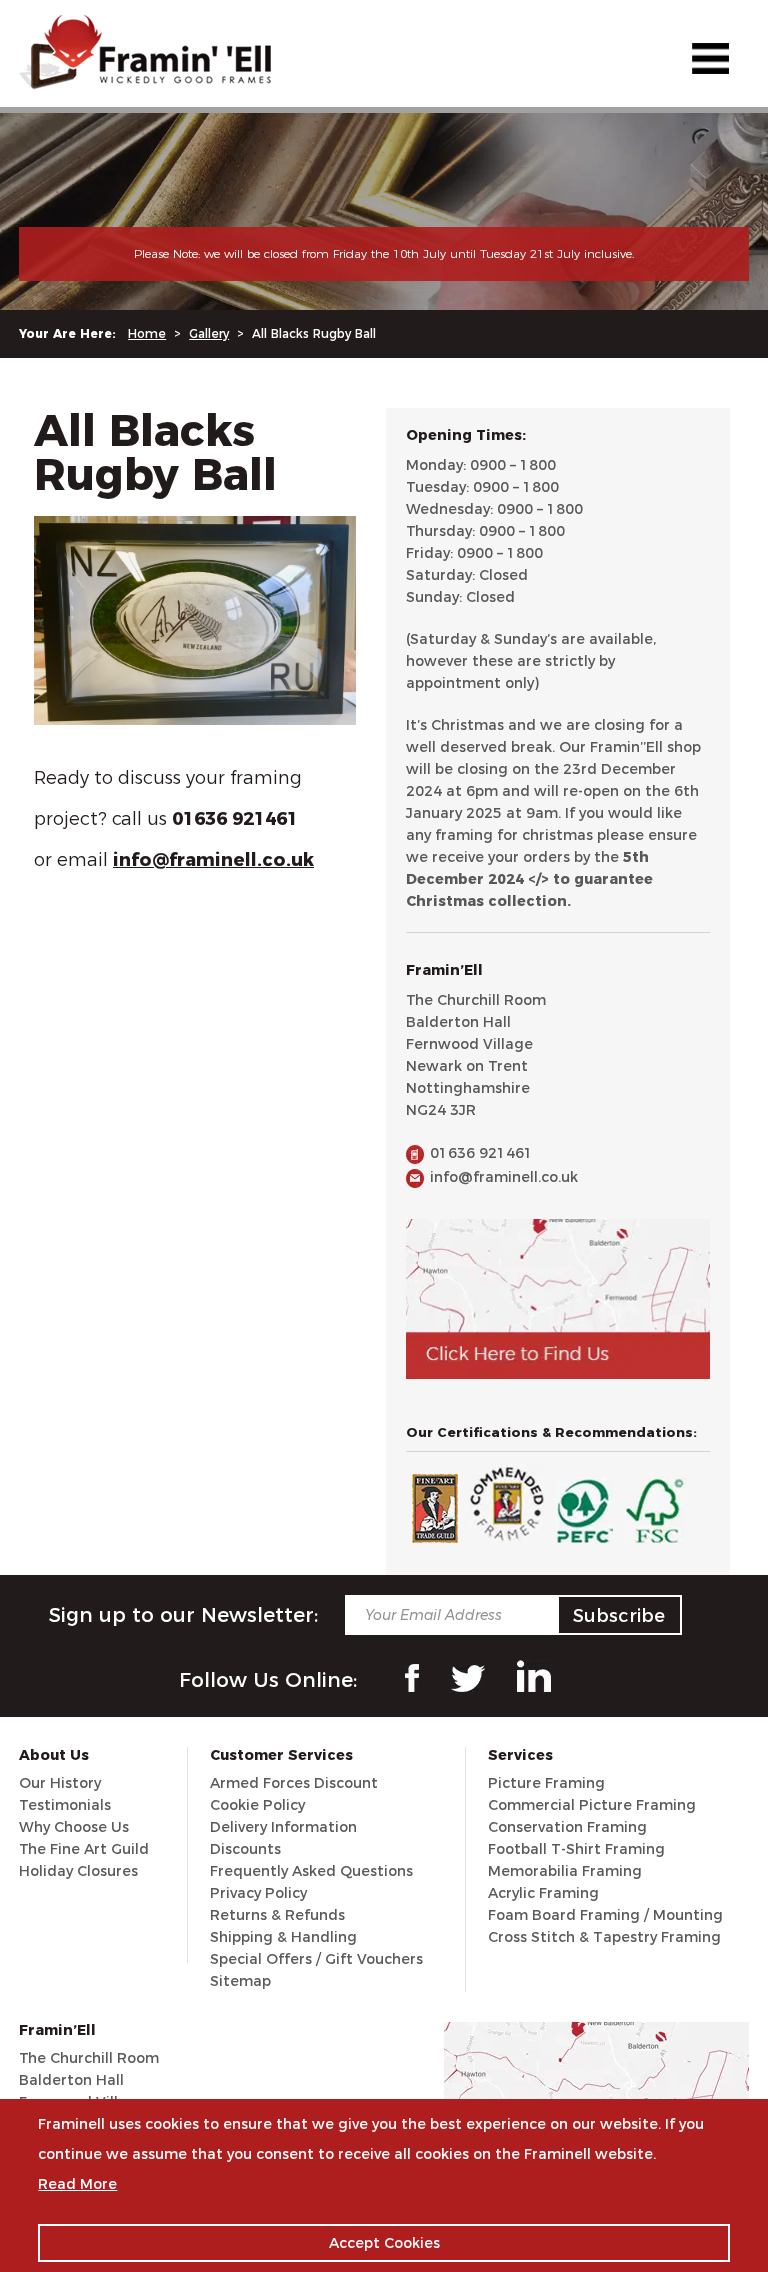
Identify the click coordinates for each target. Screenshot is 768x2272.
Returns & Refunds (277, 1915)
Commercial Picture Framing (592, 1805)
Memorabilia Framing (565, 1871)
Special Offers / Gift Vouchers (316, 1959)
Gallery (209, 333)
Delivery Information (283, 1827)
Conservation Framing (567, 1827)
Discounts (245, 1849)
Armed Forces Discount (294, 1783)
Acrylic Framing (543, 1893)
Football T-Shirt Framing (576, 1849)
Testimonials (65, 1805)
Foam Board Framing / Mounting (605, 1915)
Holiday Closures (78, 1871)
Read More (77, 2184)
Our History (60, 1783)
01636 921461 (481, 1153)
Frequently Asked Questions (311, 1871)
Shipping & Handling (283, 1937)
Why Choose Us (74, 1827)
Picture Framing (546, 1783)
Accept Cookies (384, 2243)
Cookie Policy (257, 1805)
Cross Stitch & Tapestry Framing (604, 1937)
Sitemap (240, 1981)
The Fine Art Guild (84, 1849)
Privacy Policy (258, 1893)
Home (147, 333)
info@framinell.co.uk (504, 1177)
